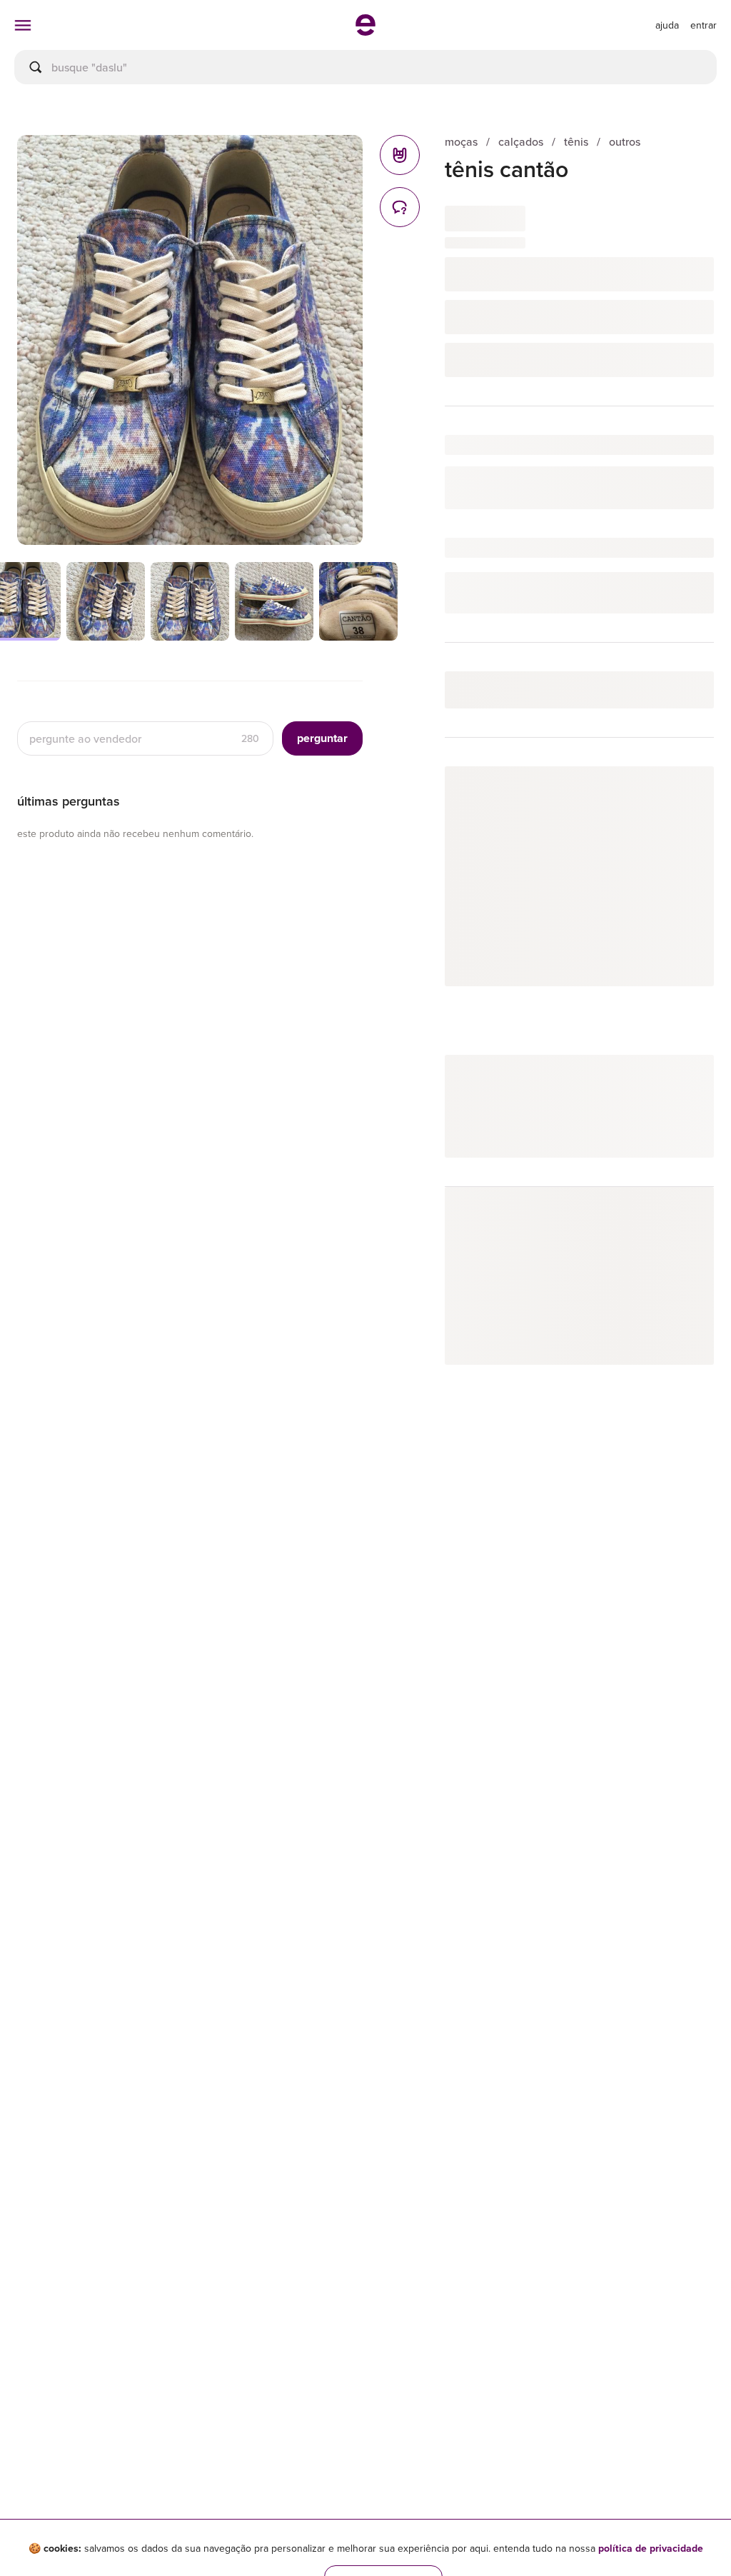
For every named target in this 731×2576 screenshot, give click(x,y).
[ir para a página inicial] (365, 31)
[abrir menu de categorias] (23, 25)
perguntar (322, 738)
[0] (400, 155)
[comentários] (400, 207)
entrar (704, 25)
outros (625, 142)
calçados (521, 142)
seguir (683, 792)
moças (461, 142)
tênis (576, 142)
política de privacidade (651, 2548)
